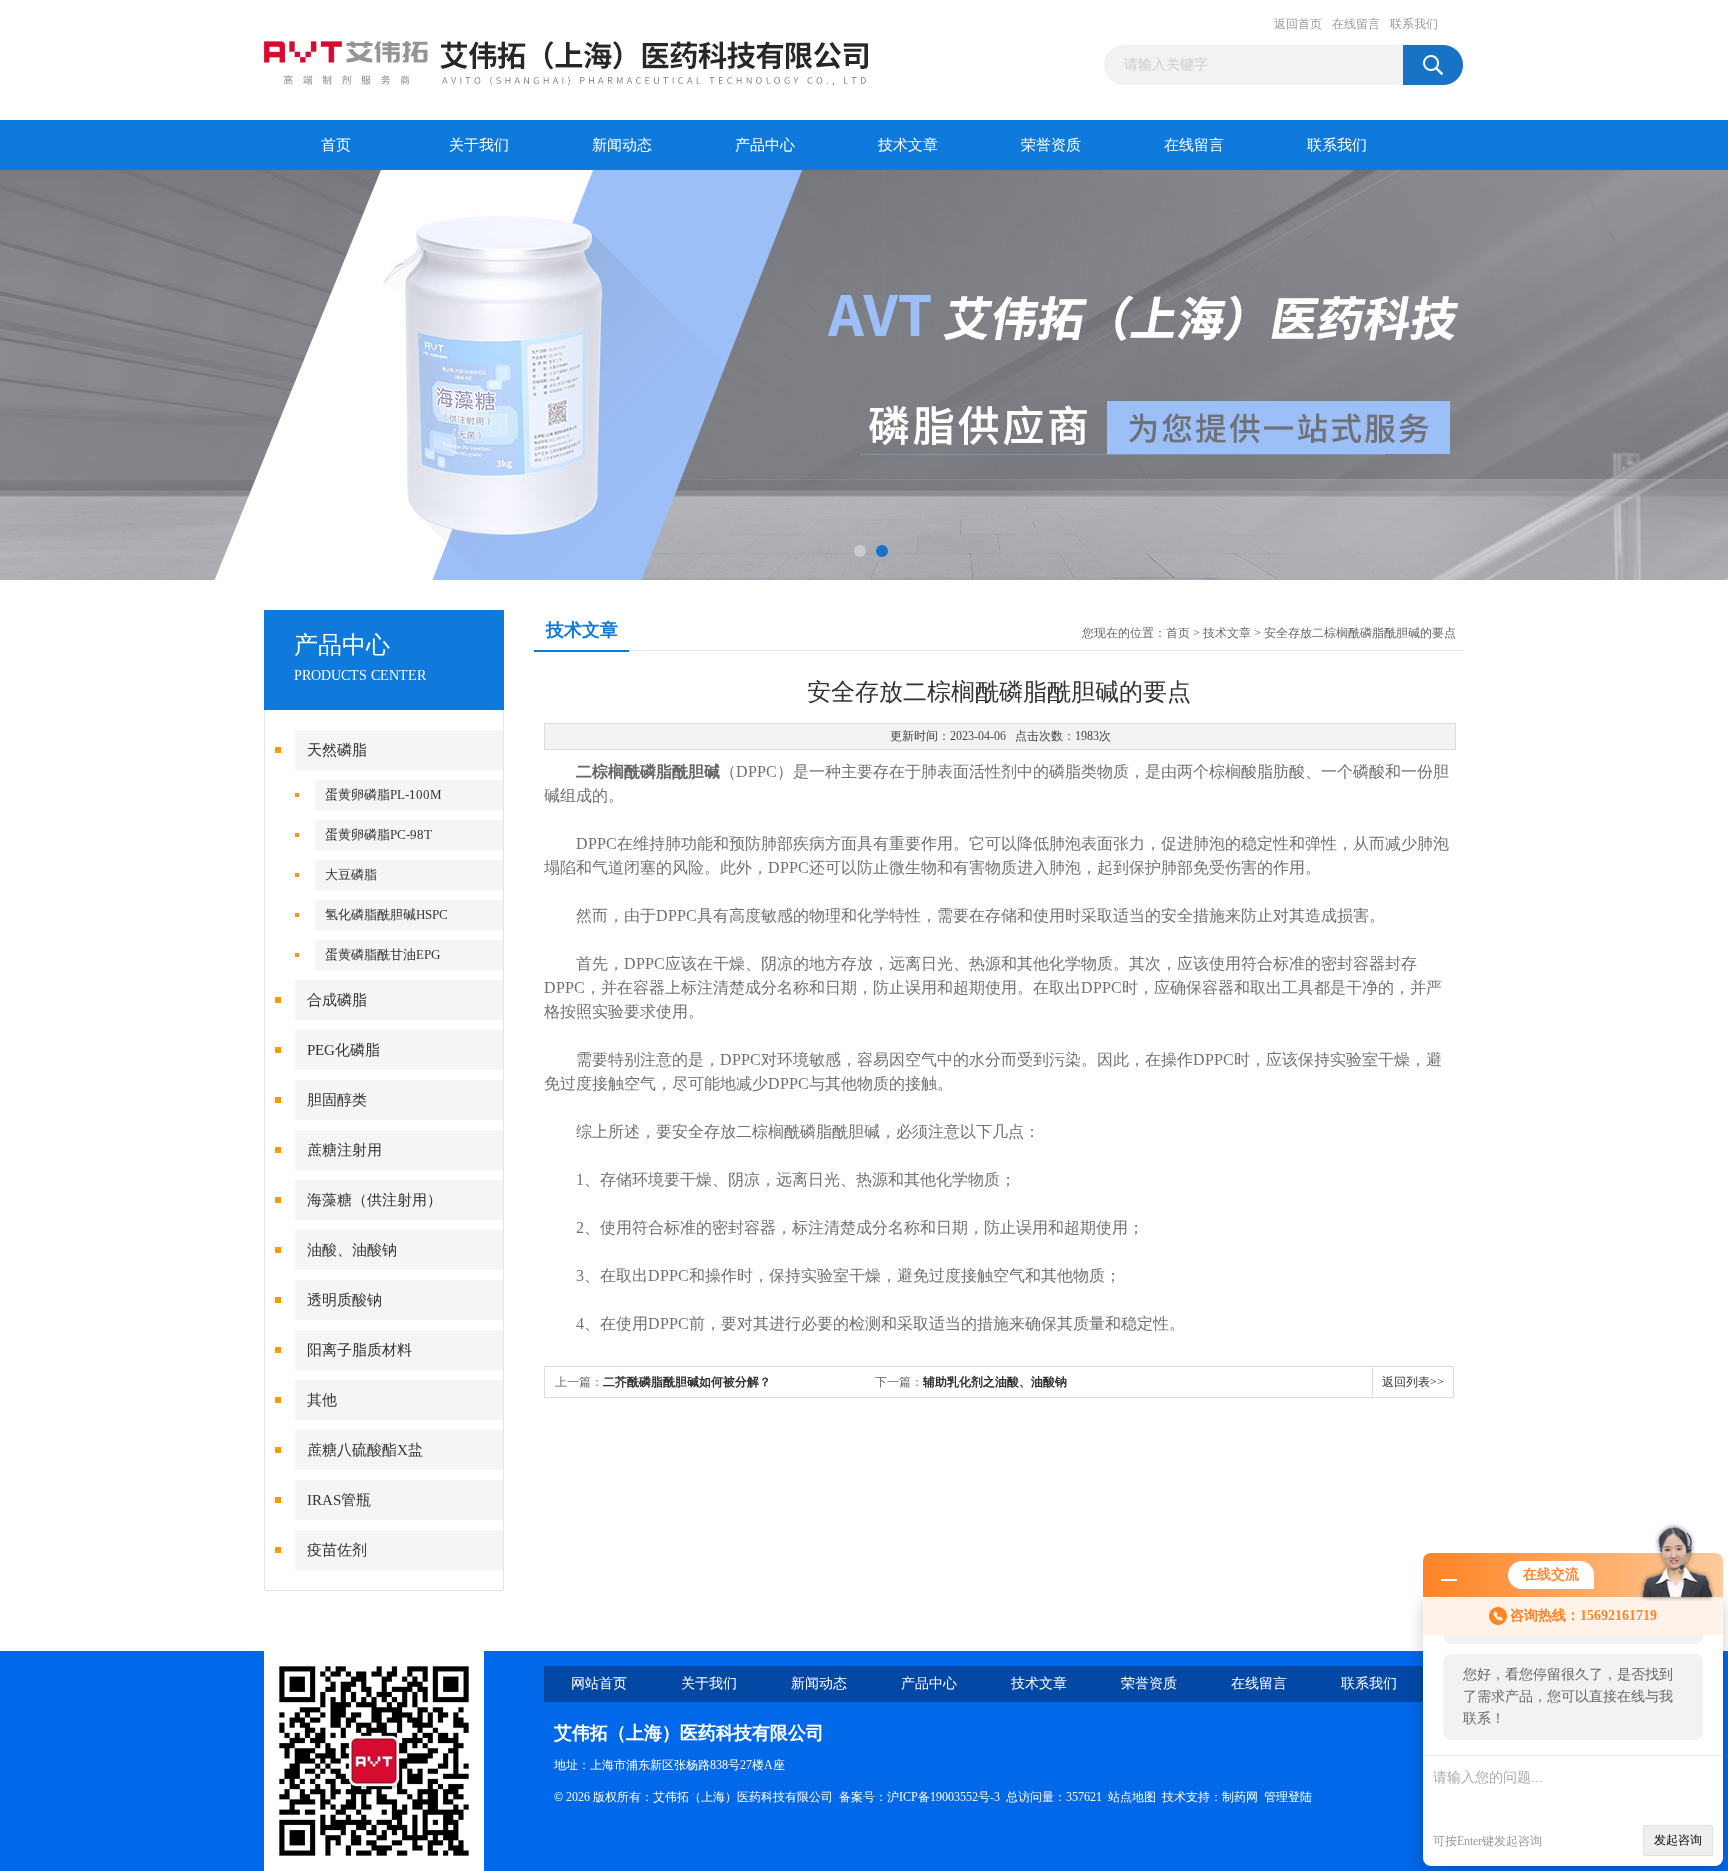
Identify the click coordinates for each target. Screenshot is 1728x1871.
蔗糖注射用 (344, 1150)
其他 (322, 1400)
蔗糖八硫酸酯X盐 (365, 1450)
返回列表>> (1413, 1382)
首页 (336, 145)
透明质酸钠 (344, 1300)
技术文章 (908, 145)
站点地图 (1132, 1797)
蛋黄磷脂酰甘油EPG (382, 954)
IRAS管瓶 (339, 1500)
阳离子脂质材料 (359, 1350)
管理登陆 (1288, 1797)
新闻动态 (622, 145)
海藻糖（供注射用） (374, 1200)
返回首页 (1298, 24)
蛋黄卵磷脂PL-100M (383, 794)
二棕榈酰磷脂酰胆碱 (648, 771)
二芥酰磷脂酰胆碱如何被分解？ (687, 1382)
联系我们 (1414, 24)
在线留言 (1356, 24)
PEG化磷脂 (343, 1050)
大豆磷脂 (351, 874)
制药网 (1240, 1797)
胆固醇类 (337, 1100)
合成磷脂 (337, 1000)
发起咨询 (1678, 1840)
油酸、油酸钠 (352, 1250)
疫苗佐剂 (337, 1550)
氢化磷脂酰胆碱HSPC (386, 914)
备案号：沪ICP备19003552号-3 (919, 1797)
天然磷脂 (337, 750)
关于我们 (479, 145)
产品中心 (765, 145)
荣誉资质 (1051, 145)
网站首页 (599, 1683)
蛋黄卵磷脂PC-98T (378, 834)
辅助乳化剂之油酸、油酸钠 (995, 1382)
